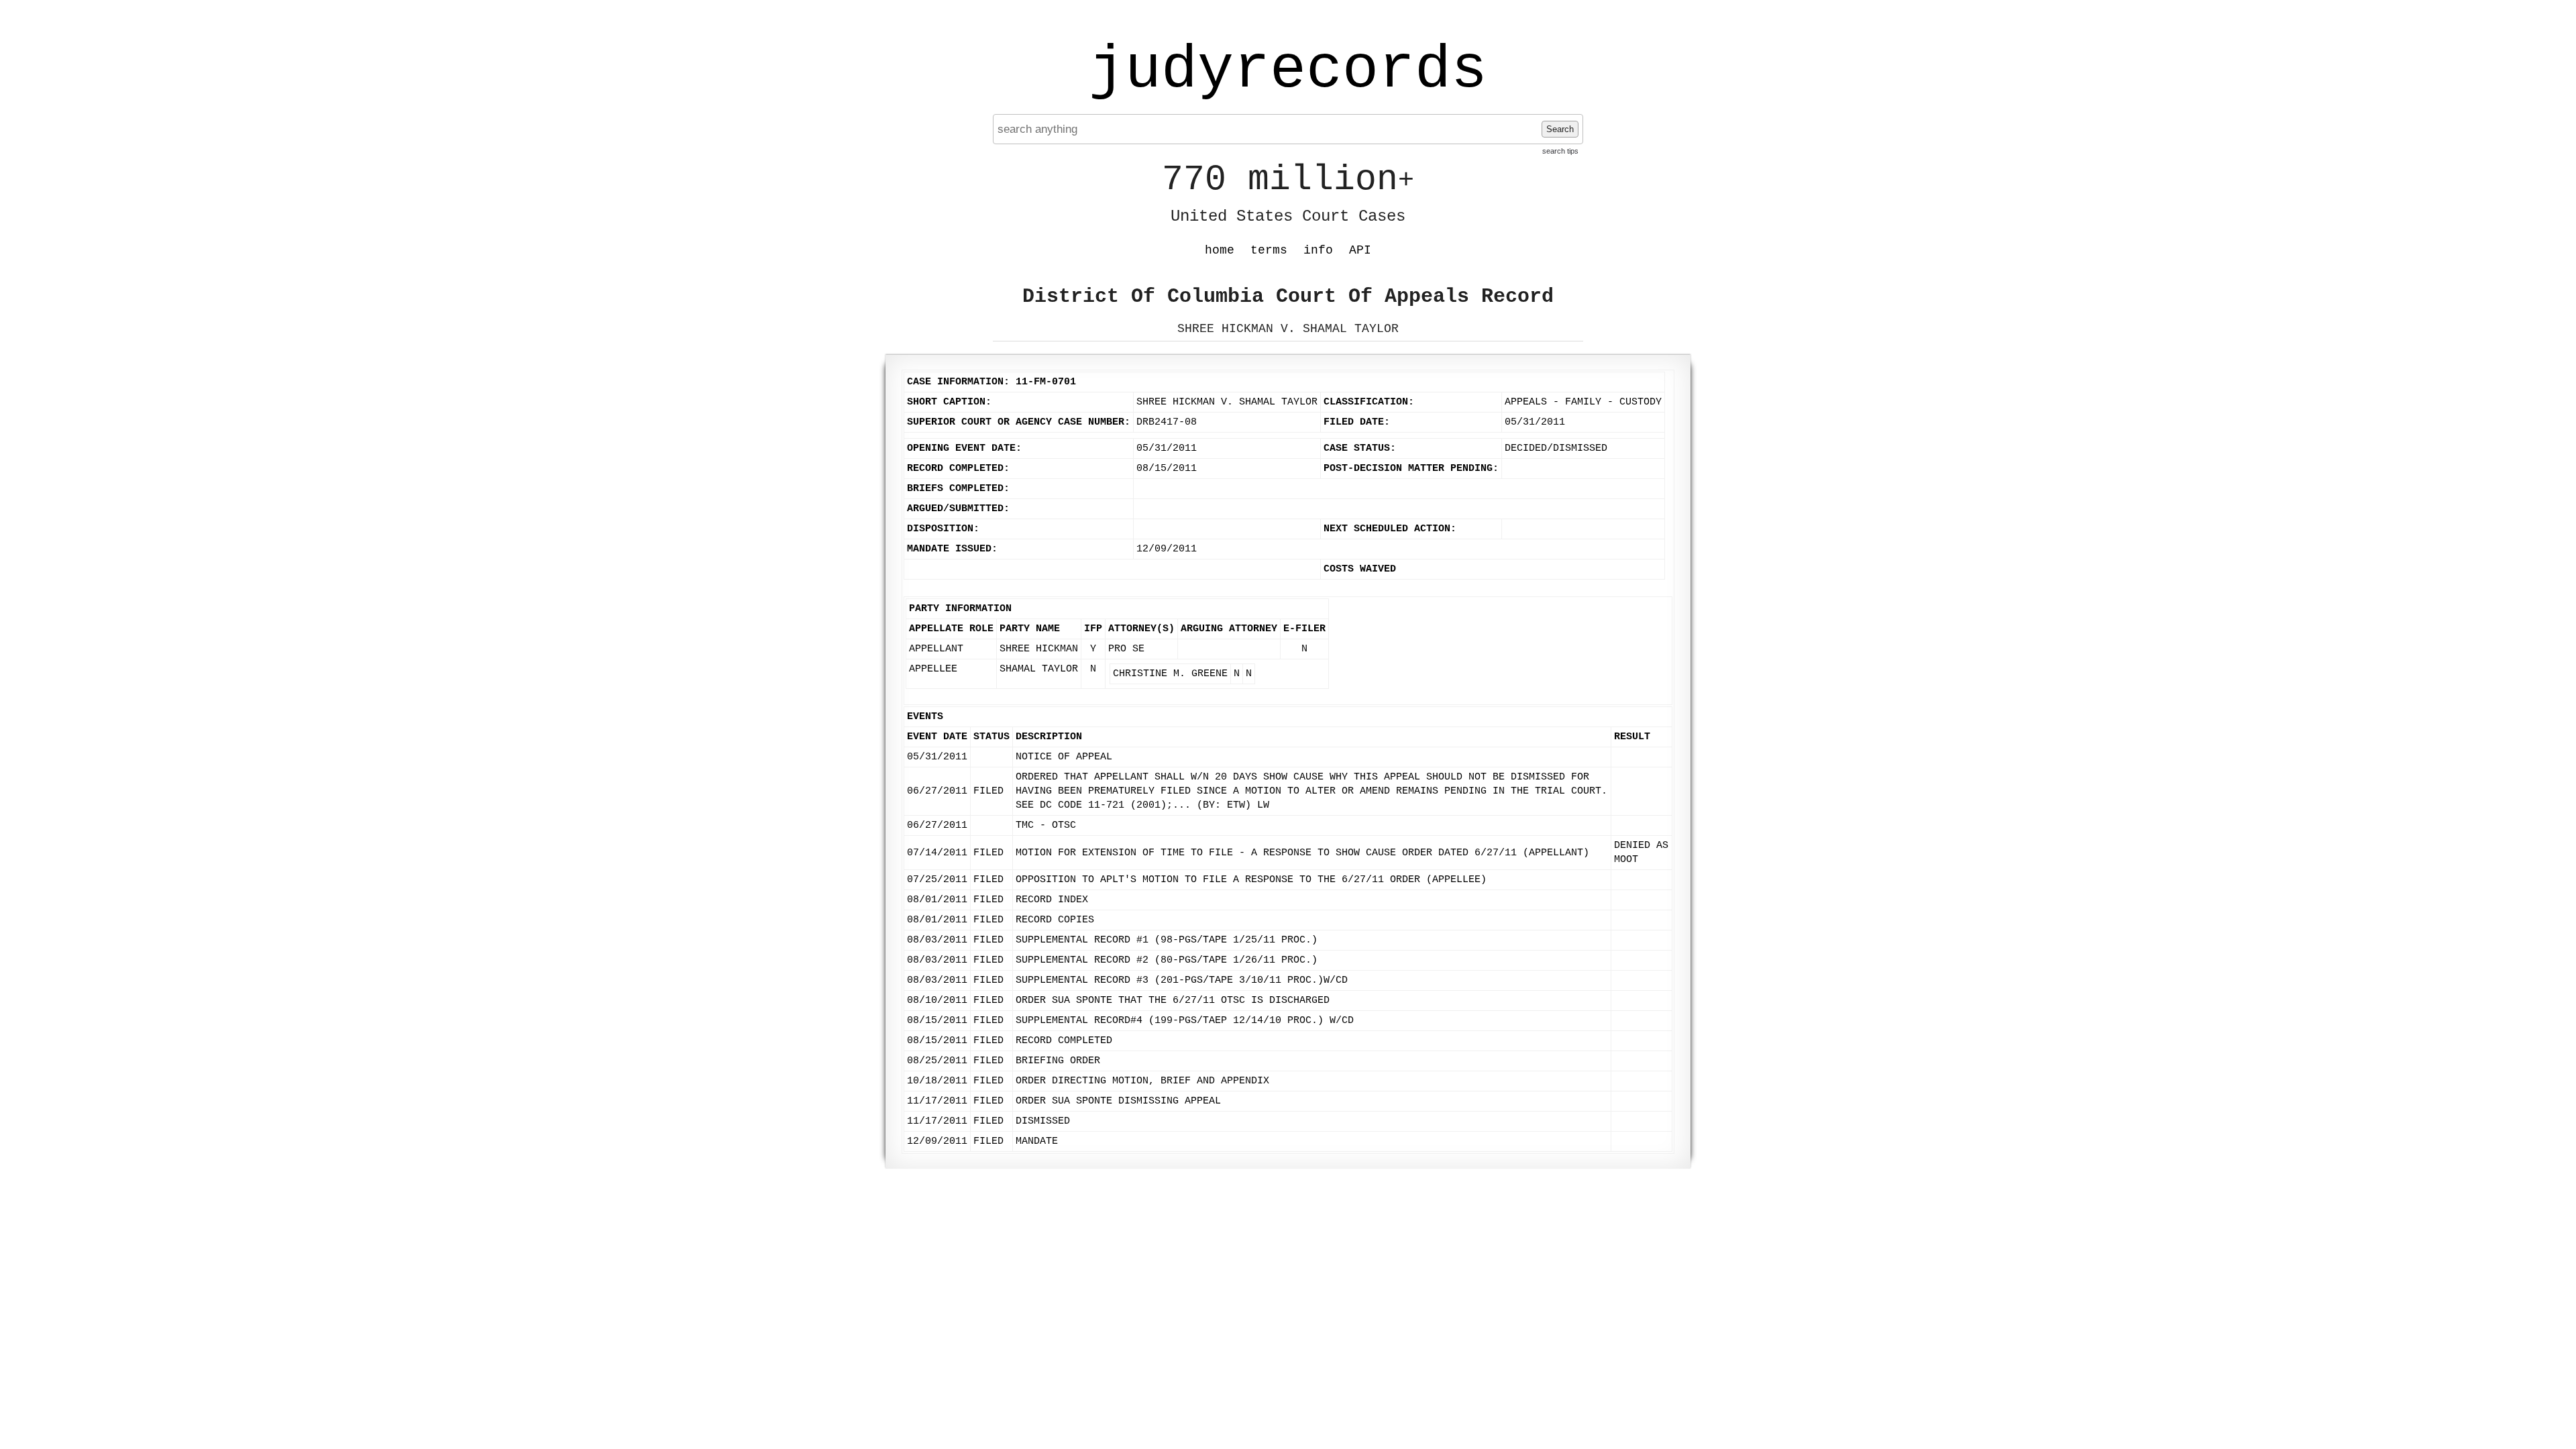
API (1360, 250)
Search (1560, 129)
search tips (1560, 151)
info (1318, 250)
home (1220, 250)
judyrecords (1288, 70)
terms (1269, 250)
